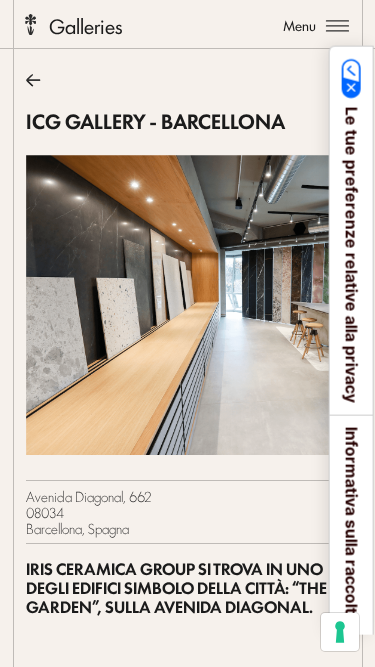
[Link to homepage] (30, 23)
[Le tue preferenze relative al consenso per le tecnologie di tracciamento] (340, 632)
